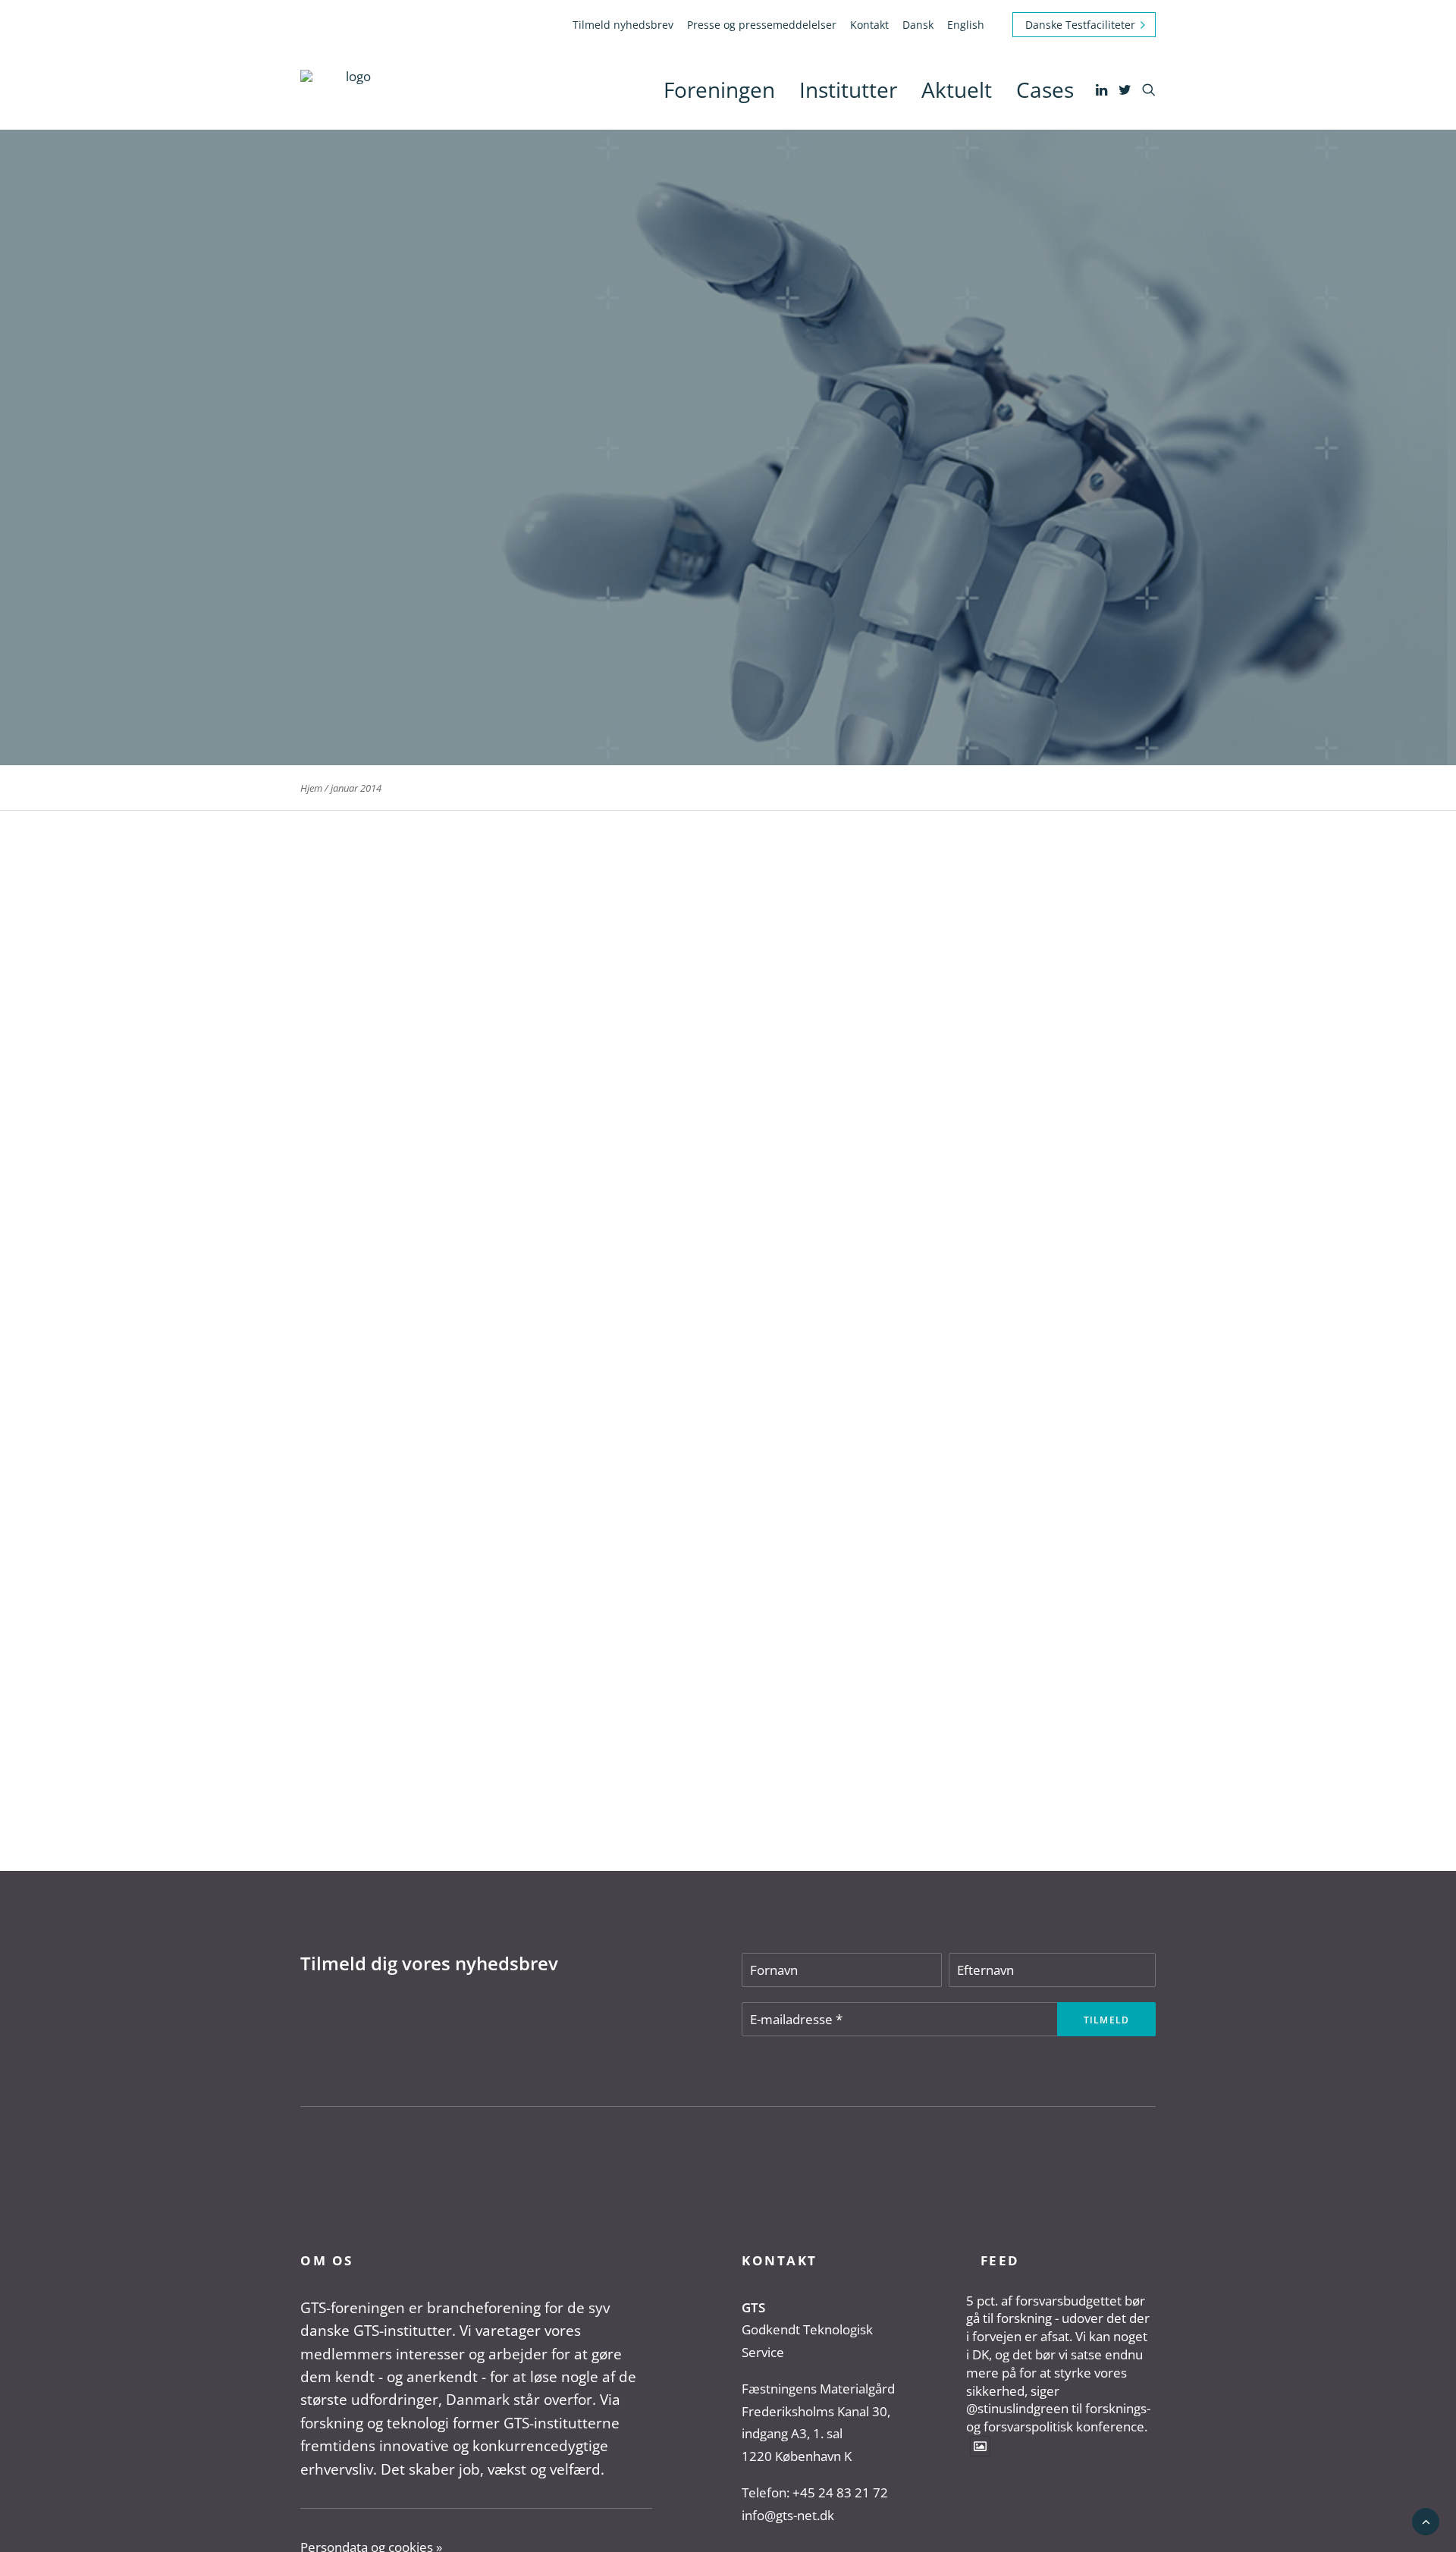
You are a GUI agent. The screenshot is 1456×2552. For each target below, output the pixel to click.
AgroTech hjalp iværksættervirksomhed (438, 1765)
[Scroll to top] (1426, 2521)
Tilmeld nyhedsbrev (623, 25)
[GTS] (352, 89)
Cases (1045, 89)
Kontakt (869, 25)
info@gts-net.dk (788, 2515)
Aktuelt (957, 89)
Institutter (848, 89)
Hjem (311, 788)
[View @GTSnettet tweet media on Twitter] (980, 2446)
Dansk (918, 25)
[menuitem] (626, 25)
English (966, 25)
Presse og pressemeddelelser (762, 25)
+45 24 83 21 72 (840, 2492)
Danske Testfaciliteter (1080, 25)
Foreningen (719, 89)
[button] (1103, 89)
